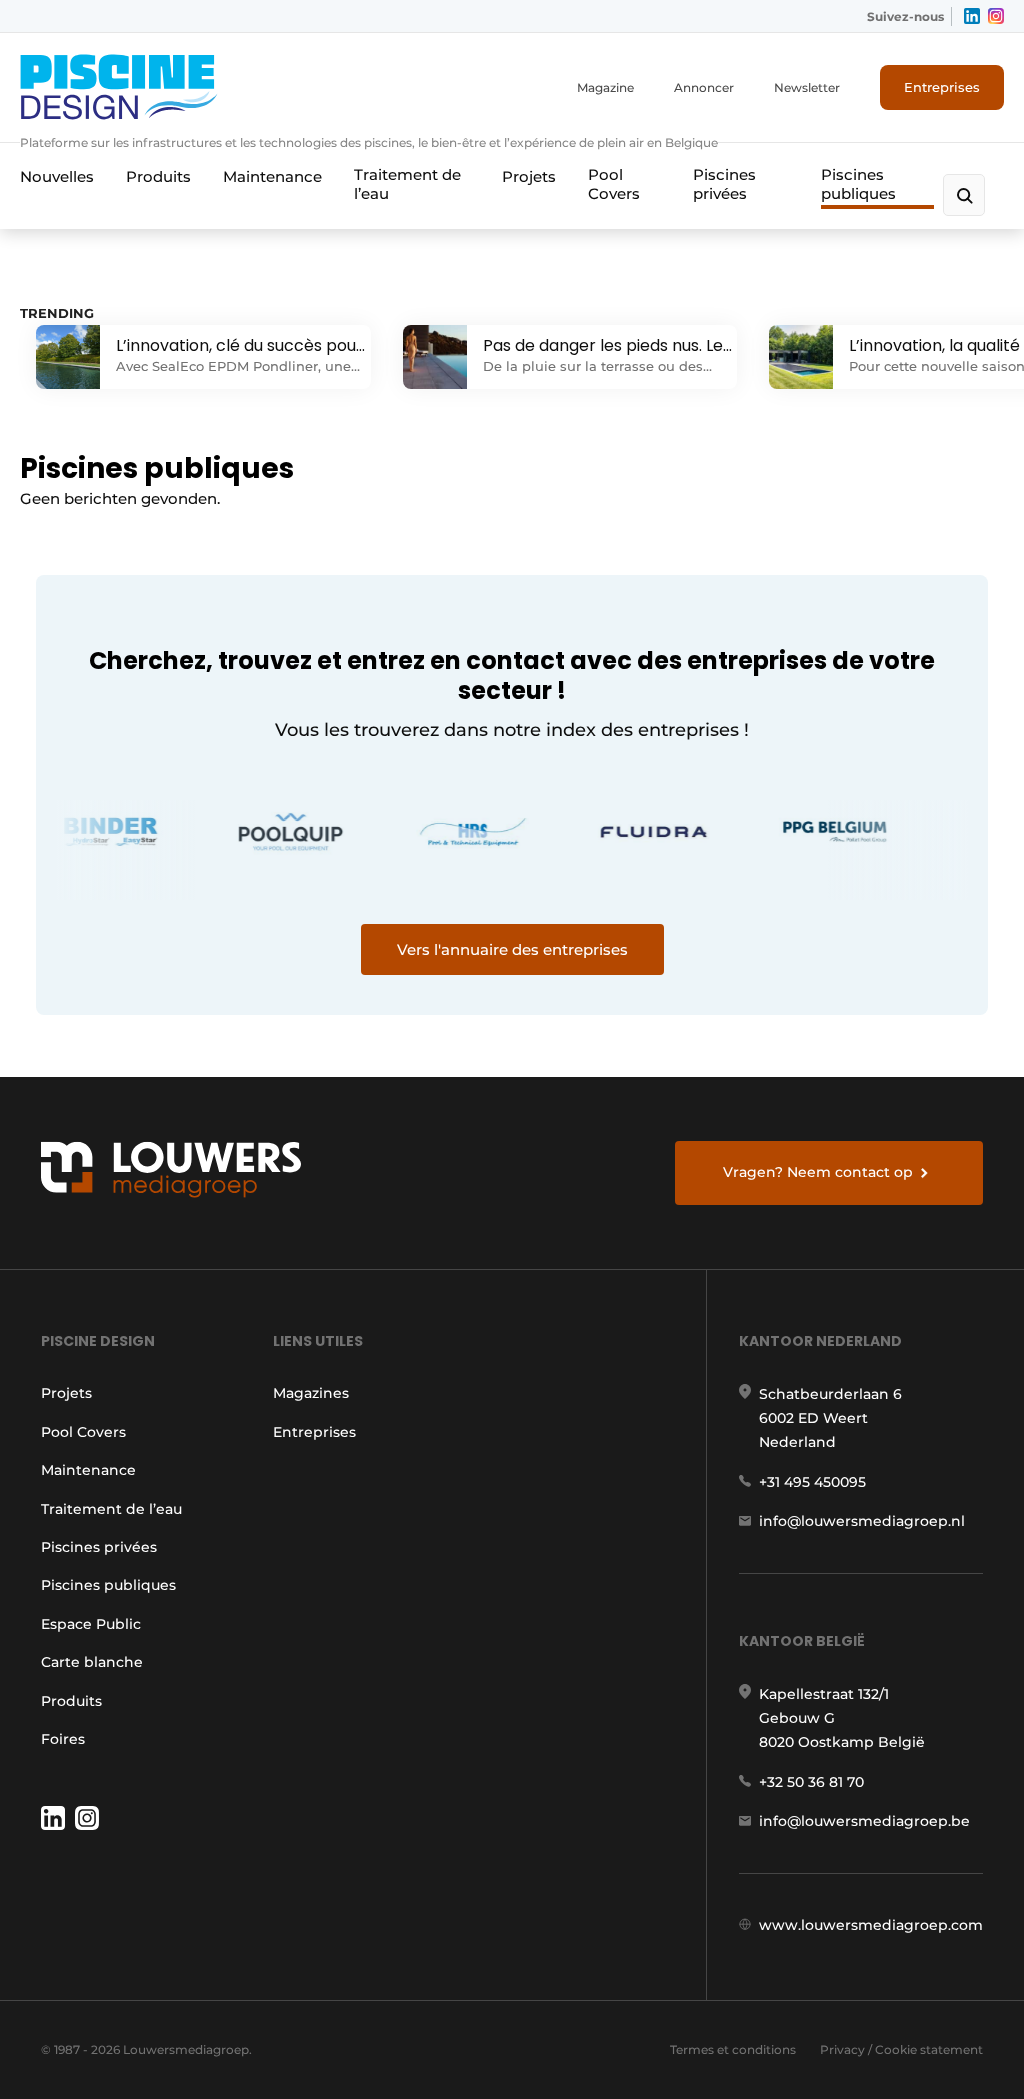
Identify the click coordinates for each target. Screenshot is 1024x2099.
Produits (158, 176)
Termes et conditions (733, 2049)
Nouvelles (57, 176)
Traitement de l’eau (407, 184)
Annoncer (704, 87)
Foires (63, 1739)
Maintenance (272, 176)
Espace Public (91, 1624)
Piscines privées (724, 184)
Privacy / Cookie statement (901, 2049)
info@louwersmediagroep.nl (862, 1521)
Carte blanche (92, 1662)
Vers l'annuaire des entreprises (512, 949)
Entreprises (942, 87)
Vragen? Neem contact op (818, 1172)
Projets (529, 176)
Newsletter (807, 87)
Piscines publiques (858, 184)
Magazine (605, 87)
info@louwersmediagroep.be (864, 1821)
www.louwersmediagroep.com (871, 1925)
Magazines (311, 1393)
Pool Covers (614, 184)
